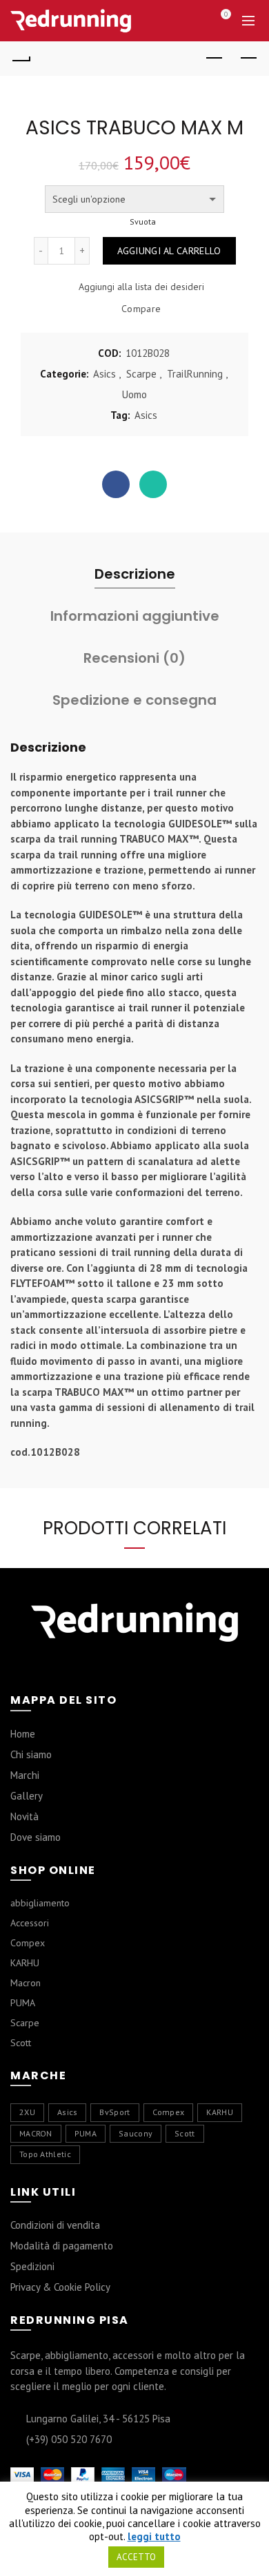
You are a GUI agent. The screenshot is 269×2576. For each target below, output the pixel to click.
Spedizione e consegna (134, 700)
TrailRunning (195, 374)
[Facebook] (116, 484)
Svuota (143, 222)
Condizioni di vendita (55, 2225)
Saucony (136, 2133)
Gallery (27, 1796)
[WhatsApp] (153, 484)
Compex (28, 1943)
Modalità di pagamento (62, 2246)
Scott (21, 2043)
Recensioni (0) (134, 658)
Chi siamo (31, 1754)
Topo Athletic (45, 2154)
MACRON (36, 2133)
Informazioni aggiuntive (135, 616)
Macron (26, 1983)
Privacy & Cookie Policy (60, 2287)
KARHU (25, 1963)
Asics (104, 374)
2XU (27, 2112)
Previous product (214, 59)
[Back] (21, 59)
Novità (24, 1816)
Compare (141, 309)
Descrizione (135, 574)
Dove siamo (36, 1837)
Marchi (25, 1775)
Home (23, 1734)
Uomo (134, 394)
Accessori (30, 1923)
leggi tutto (154, 2537)
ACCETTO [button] (136, 2557)
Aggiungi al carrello (169, 251)
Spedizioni (32, 2266)
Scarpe (141, 374)
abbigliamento (40, 1903)
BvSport (114, 2112)
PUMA (23, 2003)
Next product (248, 59)
